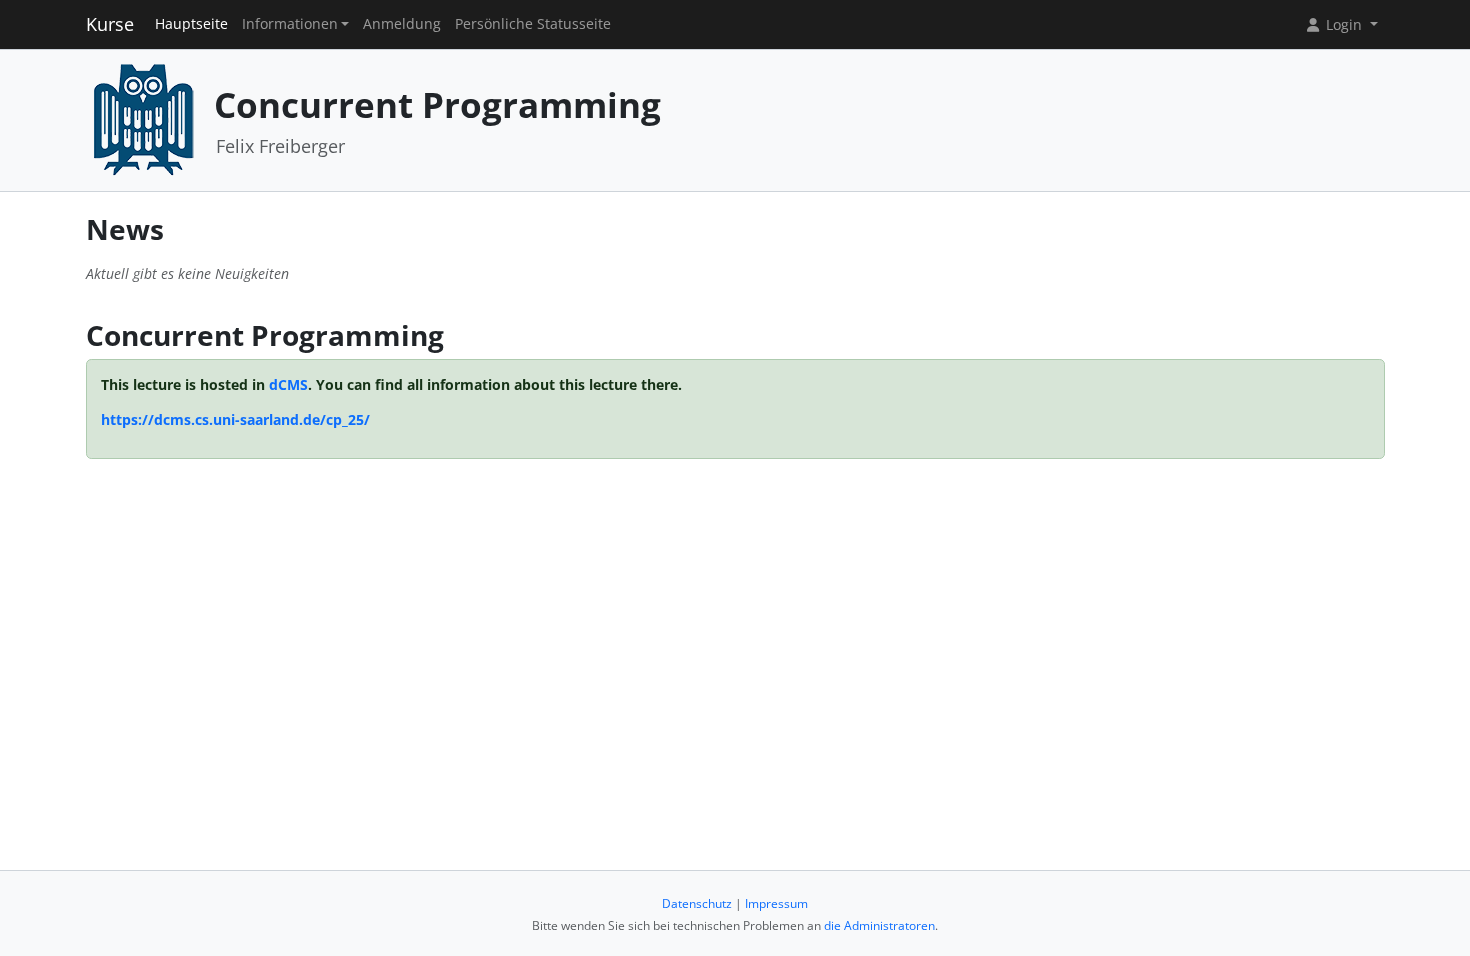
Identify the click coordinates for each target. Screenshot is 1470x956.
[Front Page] (143, 118)
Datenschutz (697, 903)
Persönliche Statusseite (533, 24)
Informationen (290, 24)
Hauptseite (191, 24)
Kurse (110, 24)
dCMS (288, 384)
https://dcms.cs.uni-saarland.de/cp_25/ (235, 419)
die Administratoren (879, 925)
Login (1344, 24)
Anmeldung (402, 24)
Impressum (776, 903)
